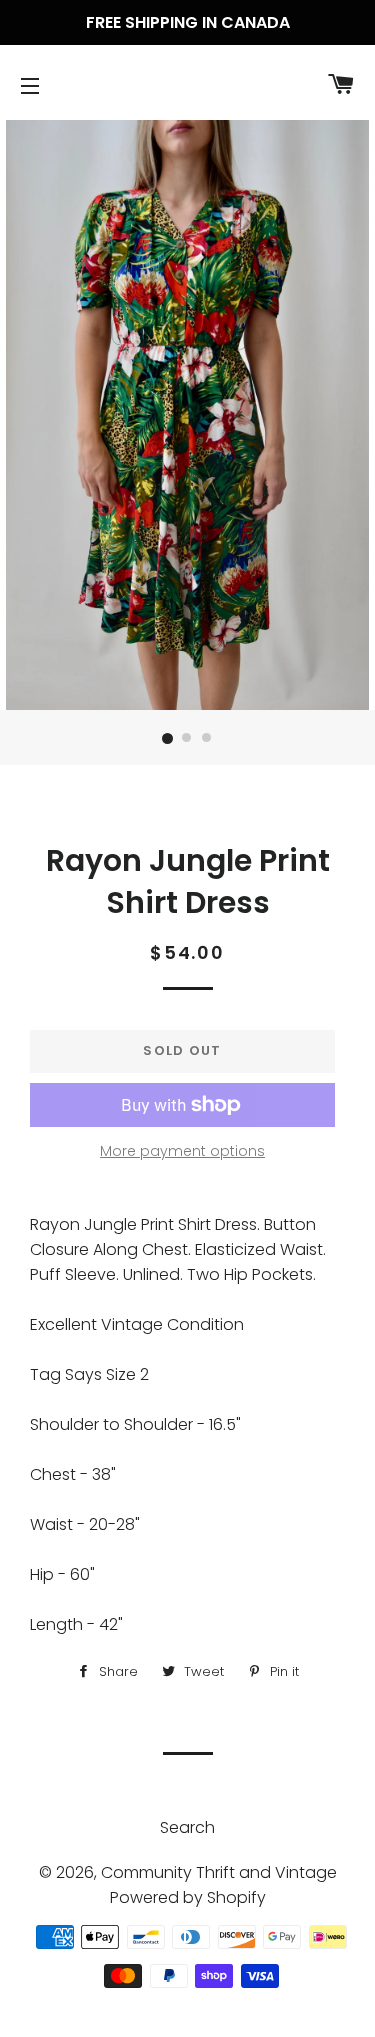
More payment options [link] (182, 1151)
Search (187, 1827)
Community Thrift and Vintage (219, 1872)
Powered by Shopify (188, 1897)
